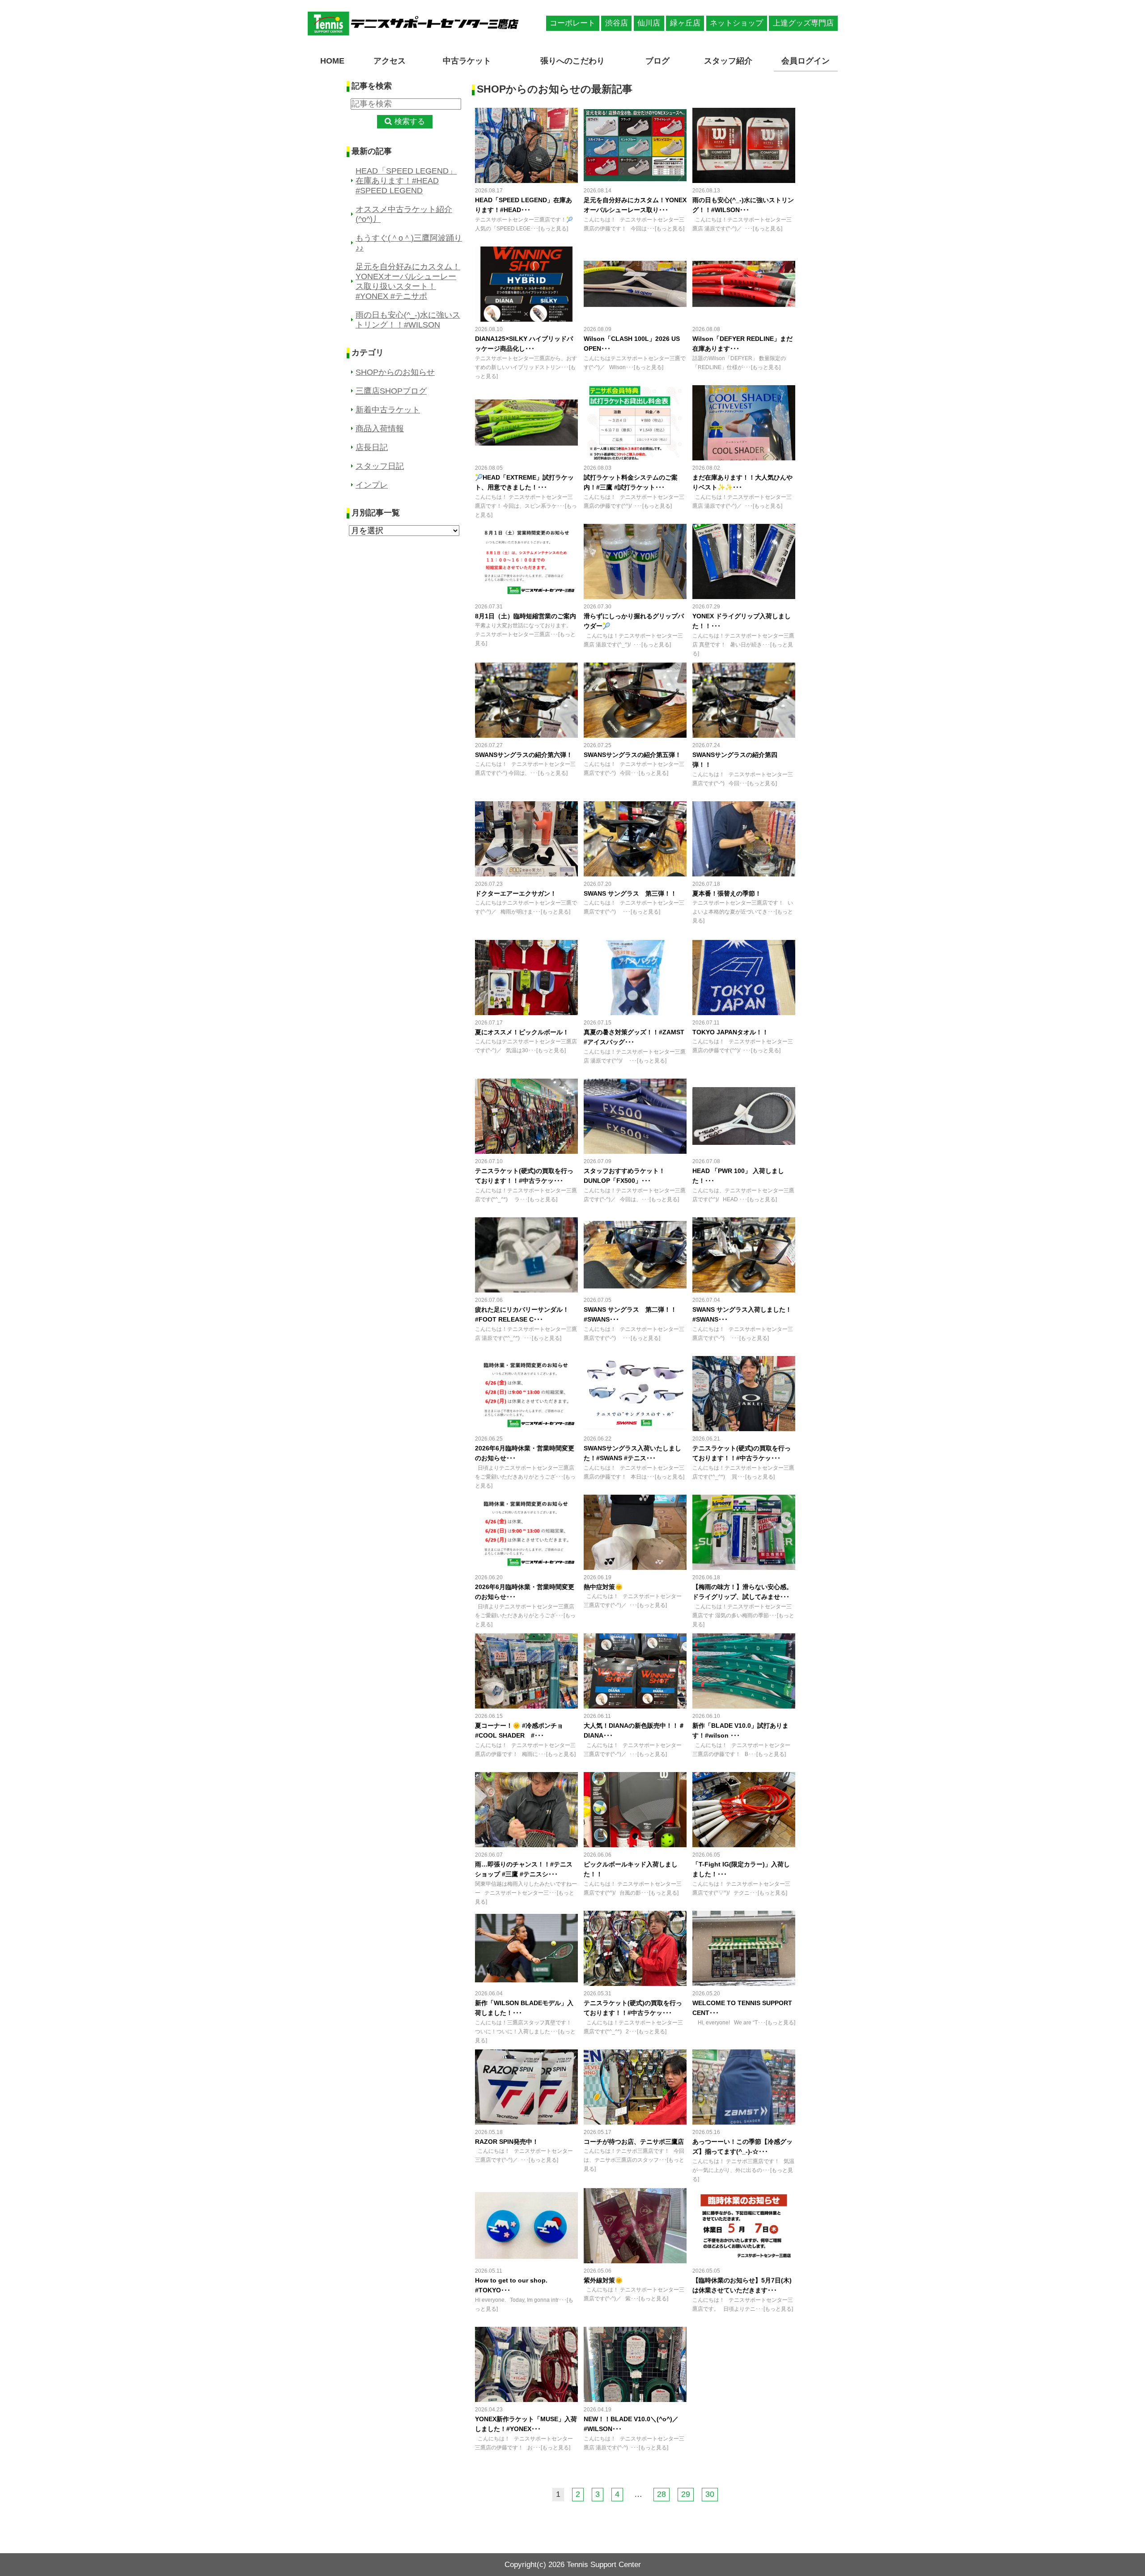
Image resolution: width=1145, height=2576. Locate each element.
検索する (410, 121)
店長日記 (372, 447)
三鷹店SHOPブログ (391, 391)
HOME (332, 61)
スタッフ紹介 (728, 61)
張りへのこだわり (572, 61)
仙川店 (649, 23)
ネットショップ (736, 23)
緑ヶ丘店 (685, 23)
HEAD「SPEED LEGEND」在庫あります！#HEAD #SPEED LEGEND (406, 181)
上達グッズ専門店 (803, 23)
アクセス (390, 61)
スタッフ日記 (380, 466)
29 (686, 2494)
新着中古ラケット (388, 410)
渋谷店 (617, 23)
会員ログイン (806, 61)
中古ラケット (467, 61)
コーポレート (572, 23)
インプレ (372, 485)
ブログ (657, 61)
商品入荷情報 (380, 429)
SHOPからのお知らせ (395, 372)
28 (662, 2494)
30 (710, 2494)
